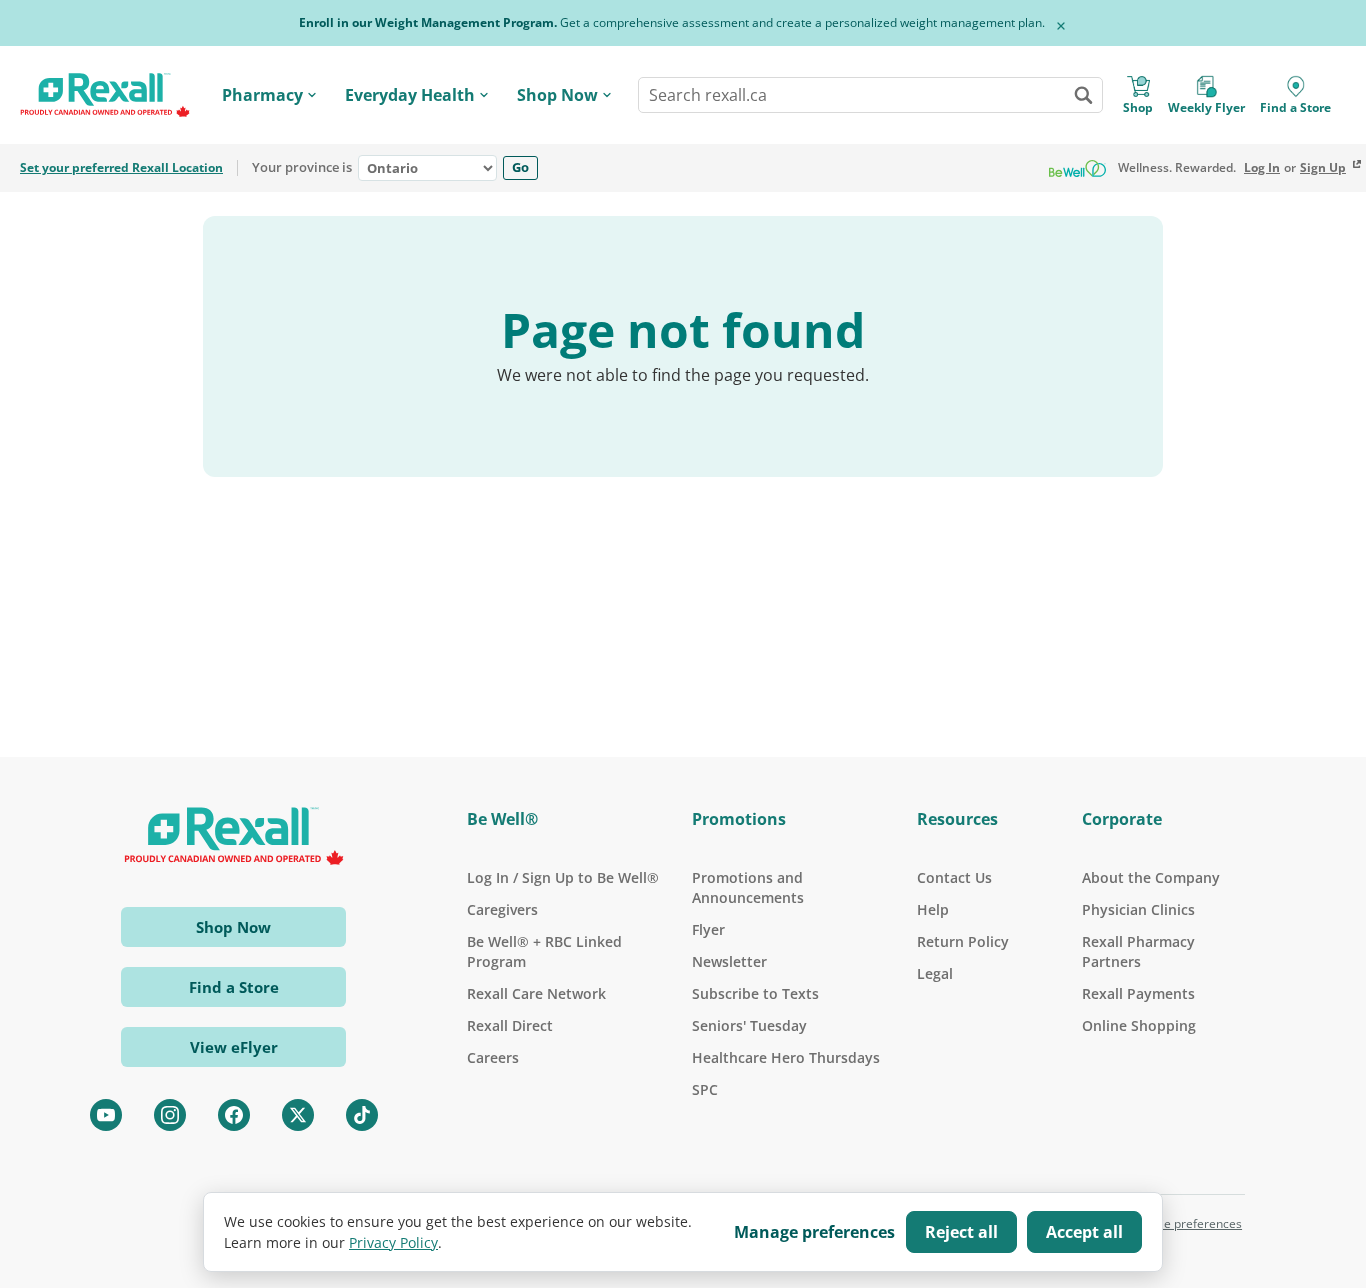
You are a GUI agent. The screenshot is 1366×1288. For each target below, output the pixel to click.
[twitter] (298, 1115)
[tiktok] (362, 1115)
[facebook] (234, 1115)
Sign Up (1323, 168)
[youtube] (106, 1115)
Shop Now (557, 95)
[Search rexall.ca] (1083, 95)
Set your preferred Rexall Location (121, 168)
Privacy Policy (393, 1242)
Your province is (302, 168)
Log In (1262, 168)
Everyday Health (410, 95)
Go (520, 167)
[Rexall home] (105, 95)
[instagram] (170, 1115)
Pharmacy (262, 95)
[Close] (1061, 26)
